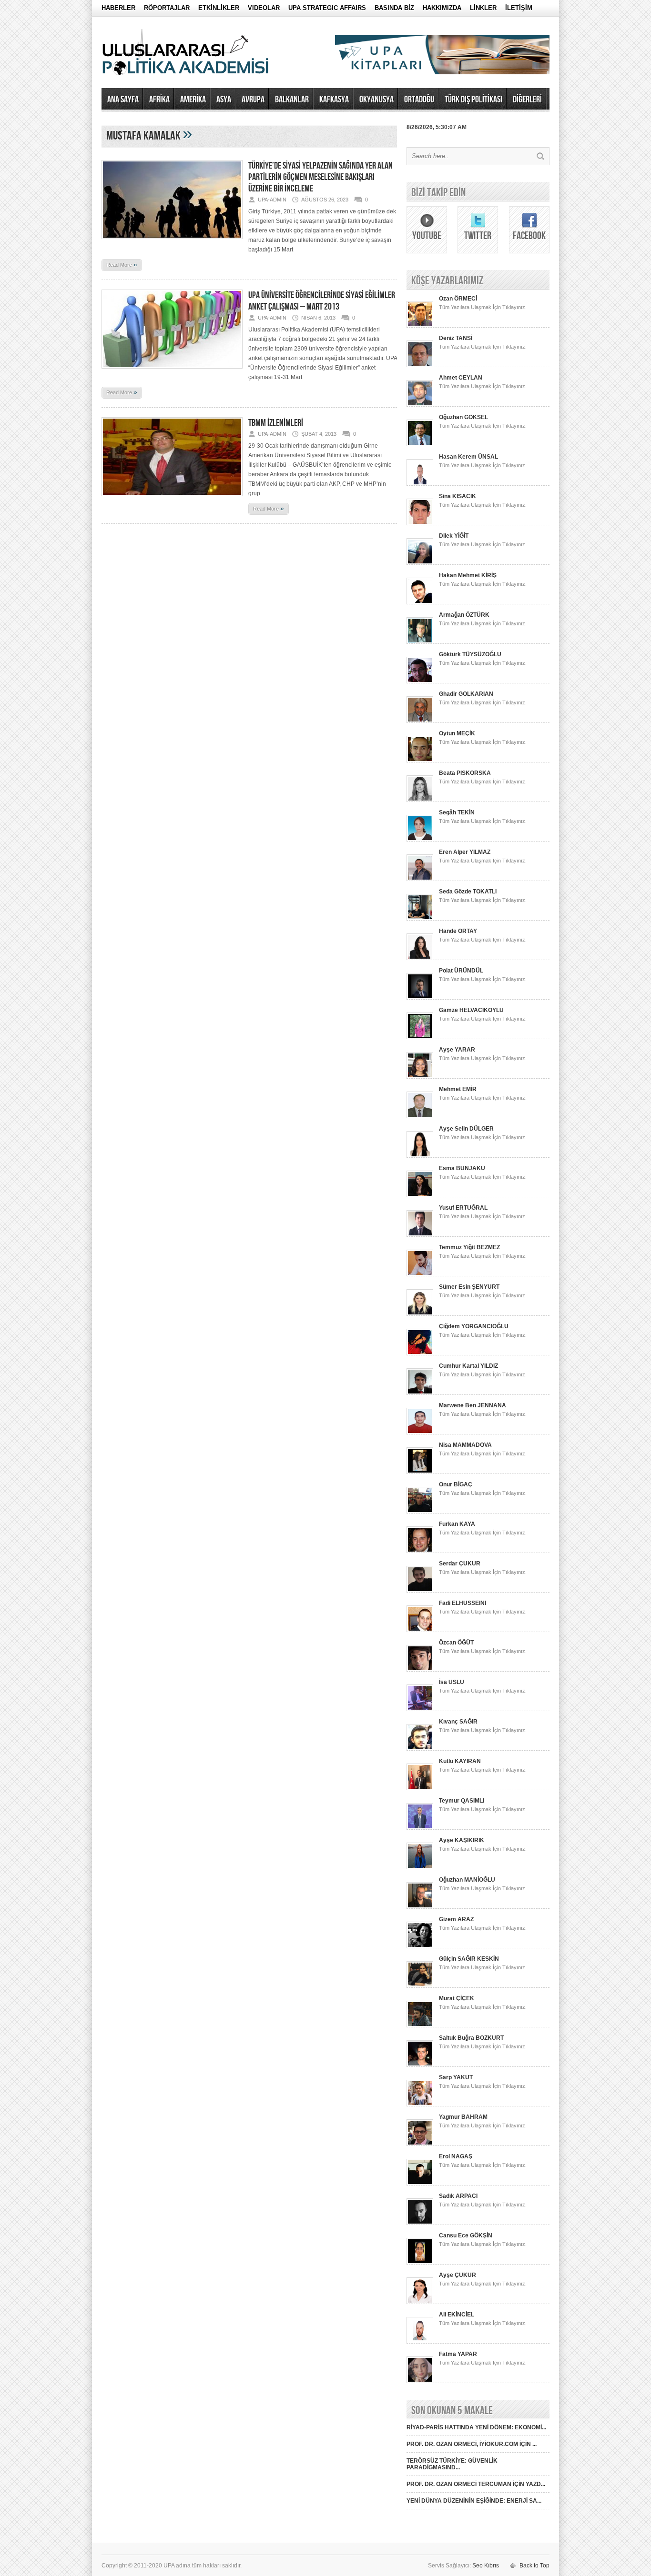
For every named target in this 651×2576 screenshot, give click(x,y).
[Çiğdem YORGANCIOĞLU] (420, 1353)
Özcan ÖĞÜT (456, 1643)
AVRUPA (253, 100)
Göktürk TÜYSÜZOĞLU (470, 654)
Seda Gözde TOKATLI (468, 892)
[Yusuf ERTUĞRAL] (420, 1235)
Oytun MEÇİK (457, 733)
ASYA (224, 100)
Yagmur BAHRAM (463, 2117)
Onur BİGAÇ (456, 1484)
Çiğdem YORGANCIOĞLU (474, 1326)
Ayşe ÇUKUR (458, 2275)
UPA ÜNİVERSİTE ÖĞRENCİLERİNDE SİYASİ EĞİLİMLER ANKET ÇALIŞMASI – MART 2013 (322, 301)
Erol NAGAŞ (456, 2156)
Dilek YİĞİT (454, 536)
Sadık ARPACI (458, 2196)
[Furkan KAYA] (420, 1551)
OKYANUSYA (376, 100)
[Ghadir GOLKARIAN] (420, 721)
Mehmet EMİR (458, 1089)
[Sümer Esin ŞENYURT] (420, 1314)
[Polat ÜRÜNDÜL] (420, 998)
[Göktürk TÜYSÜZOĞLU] (420, 682)
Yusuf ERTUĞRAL (463, 1208)
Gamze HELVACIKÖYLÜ (471, 1010)
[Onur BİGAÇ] (420, 1512)
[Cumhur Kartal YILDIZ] (420, 1393)
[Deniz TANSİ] (420, 365)
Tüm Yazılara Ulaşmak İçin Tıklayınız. (483, 307)
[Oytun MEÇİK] (420, 761)
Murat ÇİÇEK (457, 1998)
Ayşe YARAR (457, 1050)
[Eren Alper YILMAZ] (420, 879)
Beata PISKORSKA (465, 773)
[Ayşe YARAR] (420, 1077)
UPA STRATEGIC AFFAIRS (327, 8)
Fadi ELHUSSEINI (463, 1603)
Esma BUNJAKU (462, 1168)
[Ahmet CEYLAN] (420, 405)
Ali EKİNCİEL (457, 2315)
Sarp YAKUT (456, 2077)
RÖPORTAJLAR (167, 8)
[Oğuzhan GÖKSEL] (420, 444)
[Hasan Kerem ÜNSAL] (420, 484)
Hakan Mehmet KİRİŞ (468, 575)
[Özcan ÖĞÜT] (420, 1670)
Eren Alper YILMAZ (465, 852)
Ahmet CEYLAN (461, 378)
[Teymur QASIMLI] (420, 1828)
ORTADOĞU (419, 100)
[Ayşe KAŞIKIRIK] (420, 1867)
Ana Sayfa (123, 100)
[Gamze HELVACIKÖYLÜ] (420, 1037)
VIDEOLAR (264, 8)
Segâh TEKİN (457, 812)
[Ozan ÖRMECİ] (420, 326)
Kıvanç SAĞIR (458, 1722)
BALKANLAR (292, 100)
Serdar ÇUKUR (460, 1564)
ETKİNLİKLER (219, 8)
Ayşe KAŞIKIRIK (462, 1840)
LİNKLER (483, 8)
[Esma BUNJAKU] (420, 1195)
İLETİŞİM (519, 8)
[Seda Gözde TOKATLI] (420, 919)
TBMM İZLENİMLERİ (276, 423)
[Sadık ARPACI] (420, 2223)
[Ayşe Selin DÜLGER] (420, 1156)
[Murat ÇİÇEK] (420, 2025)
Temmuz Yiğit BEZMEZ (469, 1247)
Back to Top (534, 2566)
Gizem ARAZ (456, 1919)
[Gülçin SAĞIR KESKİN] (420, 1986)
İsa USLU (452, 1682)
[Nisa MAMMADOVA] (420, 1472)
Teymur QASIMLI (462, 1801)
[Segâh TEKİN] (420, 840)
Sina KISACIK (458, 496)
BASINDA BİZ (394, 8)
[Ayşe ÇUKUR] (420, 2302)
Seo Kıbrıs (486, 2566)
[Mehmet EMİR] (420, 1116)
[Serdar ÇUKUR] (420, 1591)
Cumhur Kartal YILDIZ (468, 1366)
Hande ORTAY (458, 931)
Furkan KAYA (457, 1524)
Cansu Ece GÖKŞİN (466, 2235)
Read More (122, 264)
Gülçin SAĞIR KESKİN (469, 1959)
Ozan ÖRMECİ (458, 299)
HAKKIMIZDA (442, 8)
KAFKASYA (334, 100)
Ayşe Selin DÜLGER (466, 1129)
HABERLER (118, 8)
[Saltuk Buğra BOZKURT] (420, 2065)
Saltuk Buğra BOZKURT (471, 2038)
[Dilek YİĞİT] (420, 563)
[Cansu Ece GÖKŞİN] (420, 2263)
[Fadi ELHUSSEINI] (420, 1630)
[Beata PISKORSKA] (420, 800)
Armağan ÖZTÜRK (464, 615)
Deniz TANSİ (456, 338)
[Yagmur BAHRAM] (420, 2144)
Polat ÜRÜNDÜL (461, 971)
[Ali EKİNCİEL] (420, 2342)
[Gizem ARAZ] (420, 1946)
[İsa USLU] (420, 1709)
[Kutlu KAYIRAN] (420, 1788)
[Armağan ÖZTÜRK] (420, 642)
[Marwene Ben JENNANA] (420, 1433)
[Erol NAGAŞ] (420, 2184)
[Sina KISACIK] (420, 523)
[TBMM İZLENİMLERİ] (172, 499)
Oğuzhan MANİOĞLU (467, 1880)
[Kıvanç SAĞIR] (420, 1749)
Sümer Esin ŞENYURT (469, 1287)
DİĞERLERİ (527, 100)
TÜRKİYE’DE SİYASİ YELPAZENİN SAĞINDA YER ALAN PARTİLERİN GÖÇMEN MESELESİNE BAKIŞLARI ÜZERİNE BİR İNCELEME (320, 177)
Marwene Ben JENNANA (473, 1405)
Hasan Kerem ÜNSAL (468, 457)
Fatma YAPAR (458, 2354)
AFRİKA (159, 100)
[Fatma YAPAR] (420, 2381)
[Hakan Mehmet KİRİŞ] (420, 602)
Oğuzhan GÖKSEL (463, 417)
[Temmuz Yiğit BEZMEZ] (420, 1274)
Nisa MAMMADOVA (465, 1445)
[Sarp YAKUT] (420, 2105)
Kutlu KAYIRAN (460, 1761)
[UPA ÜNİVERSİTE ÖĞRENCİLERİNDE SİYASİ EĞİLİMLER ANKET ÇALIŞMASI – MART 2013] (172, 371)
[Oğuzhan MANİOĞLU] (420, 1907)
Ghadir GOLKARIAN (466, 694)
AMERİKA (193, 100)
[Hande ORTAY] (420, 958)
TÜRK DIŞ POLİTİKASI (473, 100)
